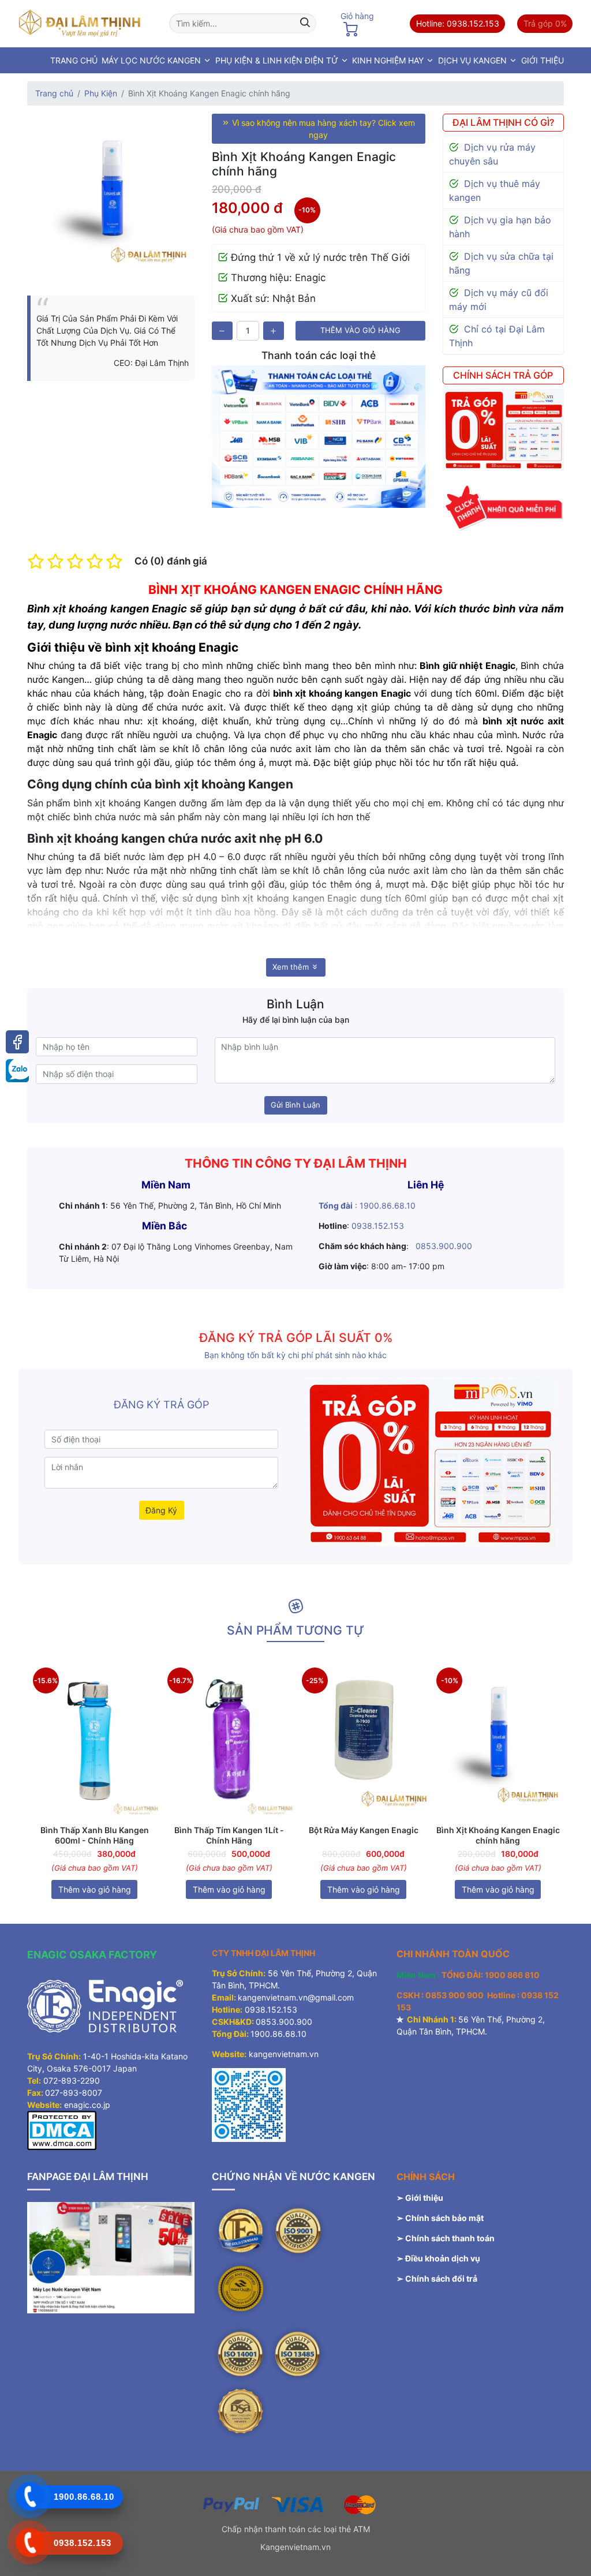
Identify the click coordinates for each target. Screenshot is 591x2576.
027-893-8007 (74, 2093)
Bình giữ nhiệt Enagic (466, 666)
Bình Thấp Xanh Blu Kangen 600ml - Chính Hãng (95, 1835)
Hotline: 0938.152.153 (458, 23)
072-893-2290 (72, 2080)
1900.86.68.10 (278, 2034)
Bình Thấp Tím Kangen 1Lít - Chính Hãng (229, 1835)
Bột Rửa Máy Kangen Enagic (364, 1830)
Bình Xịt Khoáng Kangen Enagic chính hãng (498, 1835)
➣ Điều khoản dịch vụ (438, 2258)
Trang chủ (54, 93)
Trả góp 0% (545, 23)
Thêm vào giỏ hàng (360, 330)
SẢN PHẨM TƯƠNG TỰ (295, 1630)
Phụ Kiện (101, 93)
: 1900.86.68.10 (367, 1205)
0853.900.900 (444, 1246)
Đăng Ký (161, 1510)
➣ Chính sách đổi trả (437, 2278)
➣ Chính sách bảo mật (440, 2218)
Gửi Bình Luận (295, 1105)
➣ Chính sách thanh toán (446, 2238)
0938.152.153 (379, 1226)
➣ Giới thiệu (420, 2198)
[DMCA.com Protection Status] (62, 2130)
